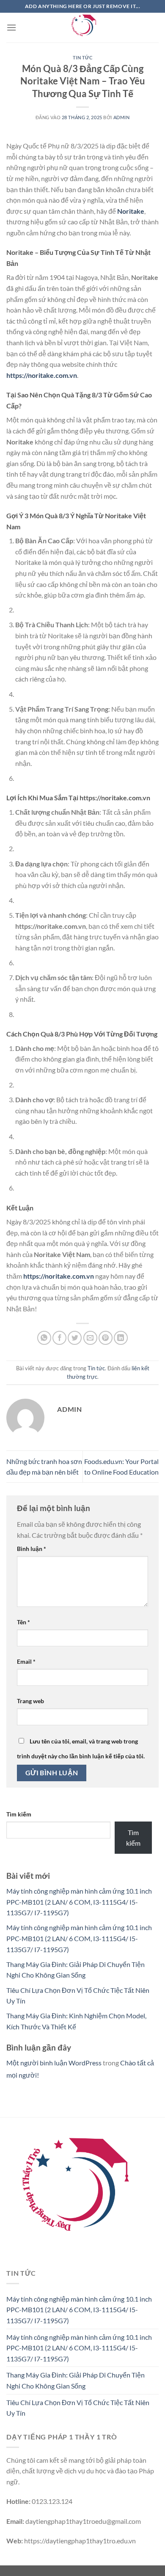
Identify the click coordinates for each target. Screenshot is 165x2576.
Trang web (30, 1701)
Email (26, 1661)
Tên (23, 1622)
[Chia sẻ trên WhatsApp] (44, 1338)
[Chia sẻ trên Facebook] (59, 1338)
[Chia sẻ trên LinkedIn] (121, 1338)
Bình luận (32, 1549)
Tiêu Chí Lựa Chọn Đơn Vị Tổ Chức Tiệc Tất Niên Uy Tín (78, 2408)
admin (122, 117)
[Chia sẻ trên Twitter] (75, 1338)
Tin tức (83, 57)
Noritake (131, 211)
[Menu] (11, 27)
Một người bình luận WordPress (54, 2063)
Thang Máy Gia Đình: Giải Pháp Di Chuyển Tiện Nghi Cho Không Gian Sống (76, 2380)
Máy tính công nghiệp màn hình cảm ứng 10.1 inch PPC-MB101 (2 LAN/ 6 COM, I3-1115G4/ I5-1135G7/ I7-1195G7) (79, 1902)
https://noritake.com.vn (42, 375)
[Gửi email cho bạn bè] (90, 1338)
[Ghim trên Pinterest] (106, 1338)
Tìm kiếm (19, 1814)
